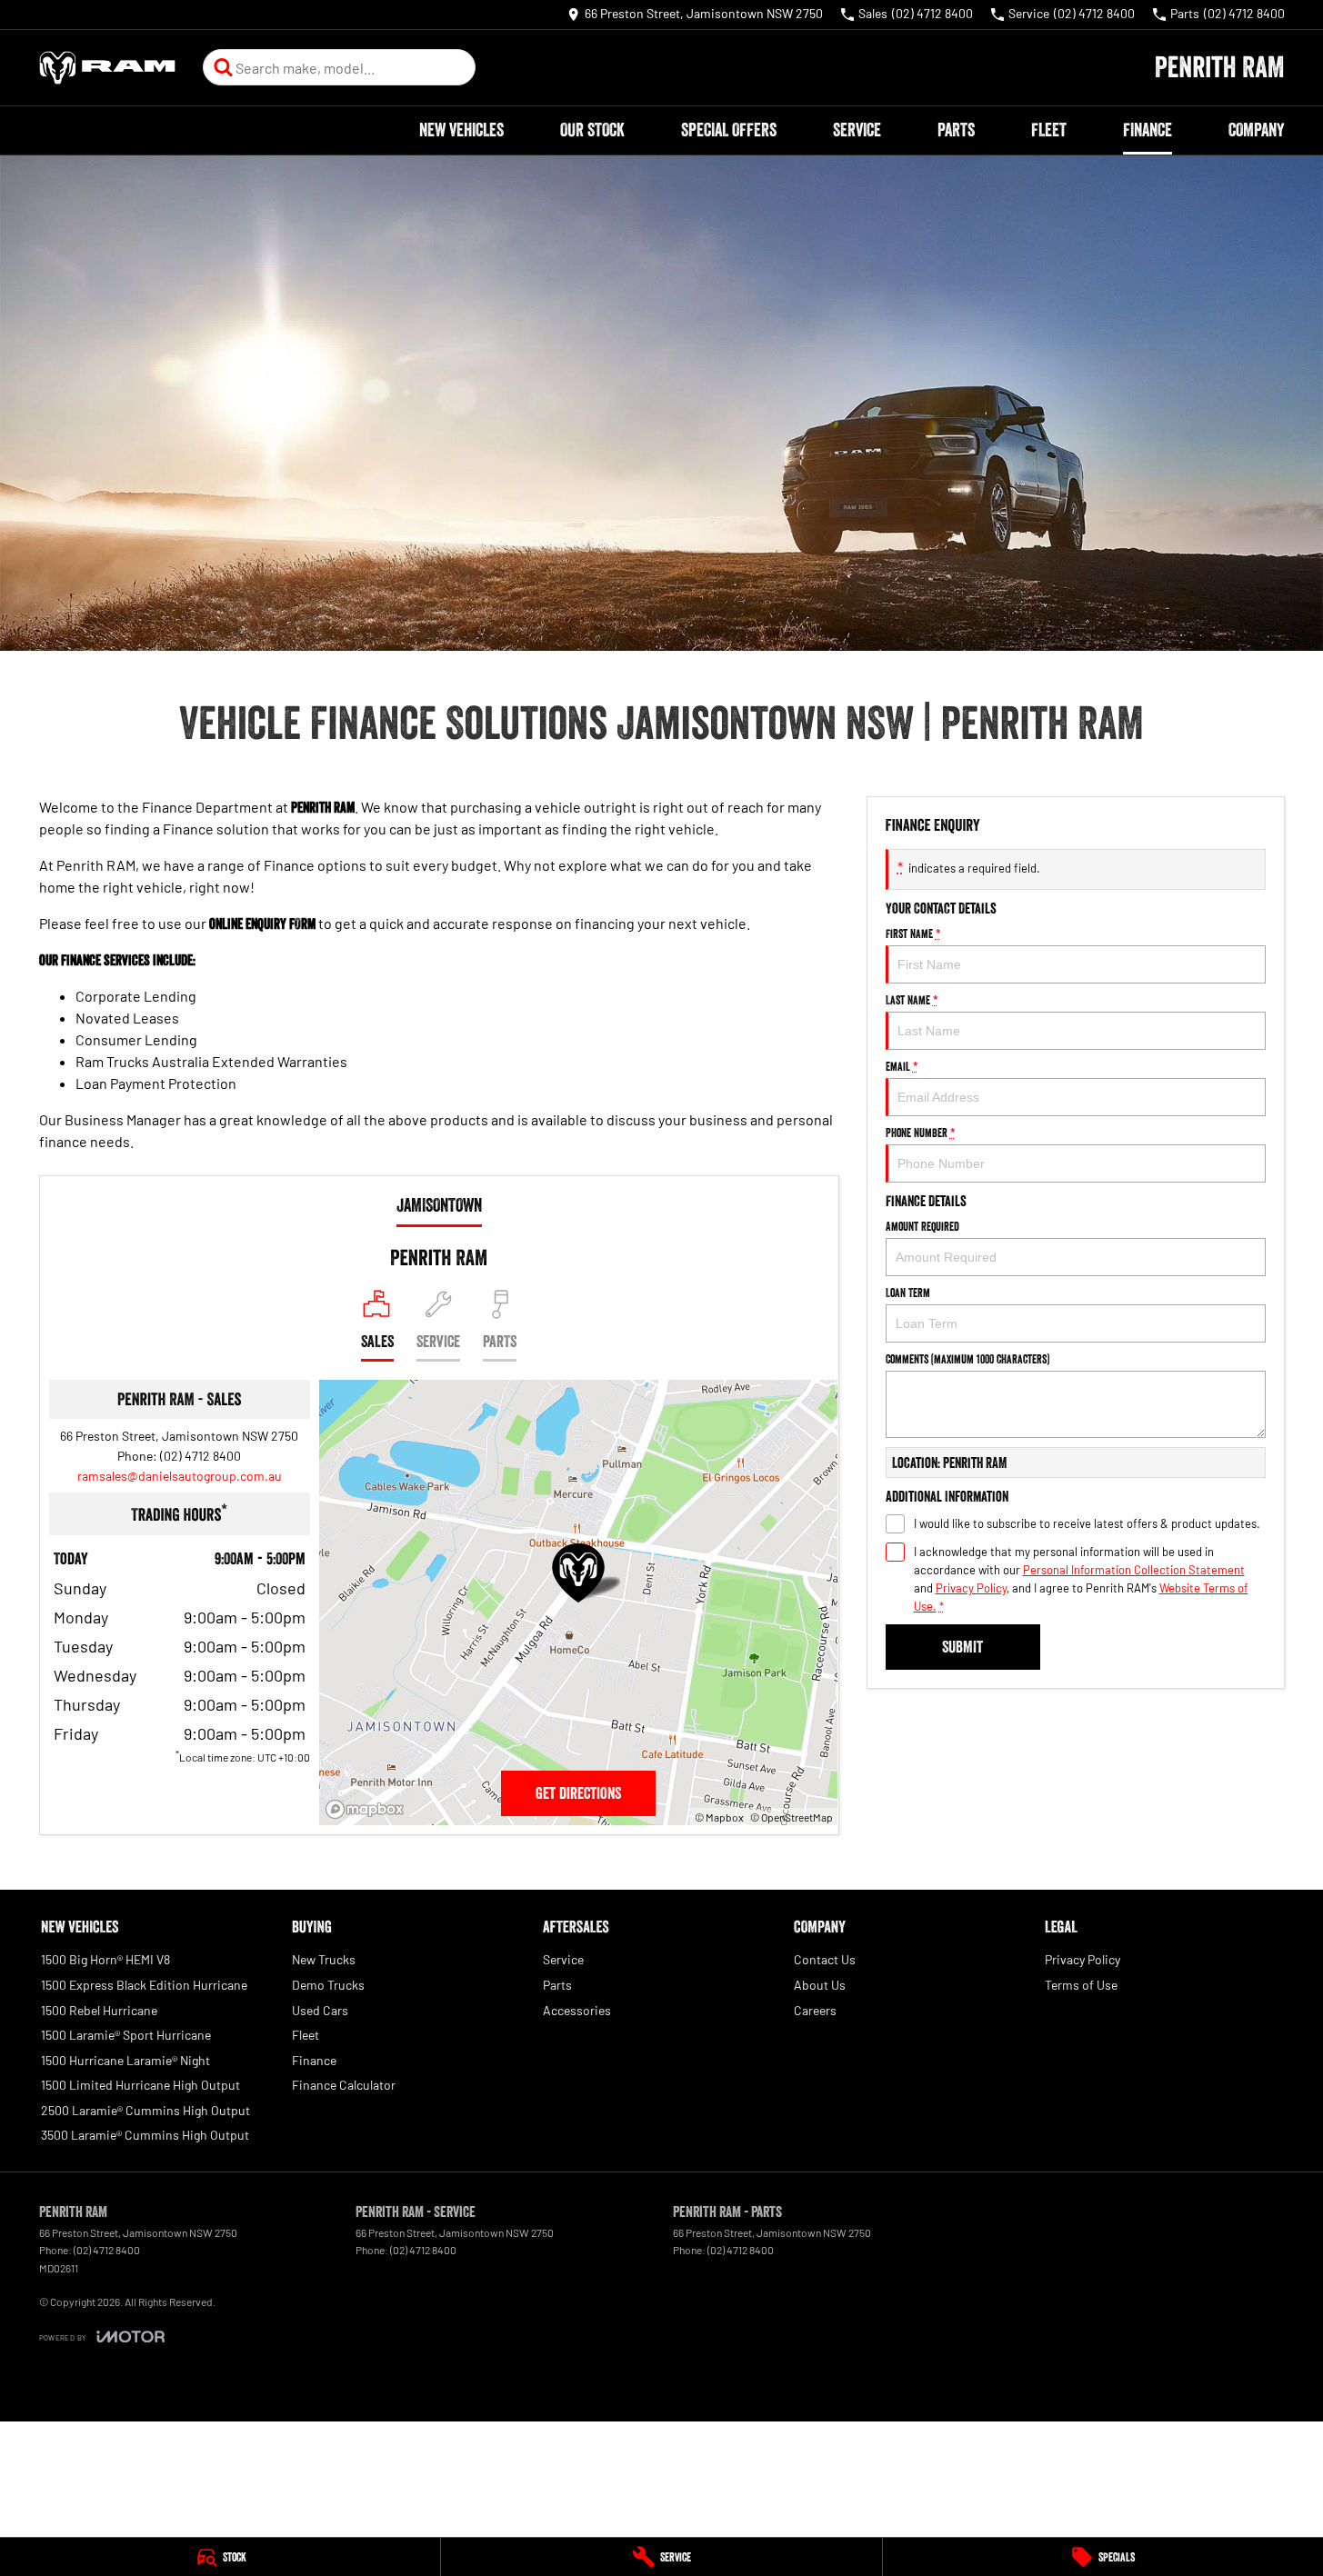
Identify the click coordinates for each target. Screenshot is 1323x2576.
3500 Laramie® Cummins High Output (145, 2135)
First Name (913, 934)
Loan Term (908, 1293)
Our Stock (592, 130)
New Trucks (324, 1959)
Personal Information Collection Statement (1134, 1570)
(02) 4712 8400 (200, 1456)
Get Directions (578, 1793)
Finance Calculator (344, 2085)
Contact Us (825, 1959)
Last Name (912, 1000)
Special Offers (729, 130)
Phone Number (921, 1133)
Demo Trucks (328, 1985)
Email (902, 1066)
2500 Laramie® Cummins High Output (145, 2110)
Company (1256, 130)
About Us (820, 1985)
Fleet (1049, 130)
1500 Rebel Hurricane (99, 2010)
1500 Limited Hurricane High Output (140, 2085)
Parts (956, 130)
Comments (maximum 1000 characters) (967, 1359)
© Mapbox (719, 1817)
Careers (815, 2010)
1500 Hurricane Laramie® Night (125, 2060)
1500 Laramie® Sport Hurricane (126, 2035)
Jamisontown (439, 1205)
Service (857, 130)
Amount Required (922, 1226)
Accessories (577, 2010)
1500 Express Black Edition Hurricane (144, 1985)
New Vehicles (461, 130)
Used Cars (320, 2010)
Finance (1148, 130)
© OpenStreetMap (792, 1817)
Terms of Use (1081, 1985)
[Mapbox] (368, 1809)
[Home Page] (107, 68)
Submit (962, 1647)
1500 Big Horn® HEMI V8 (105, 1959)
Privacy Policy (971, 1588)
